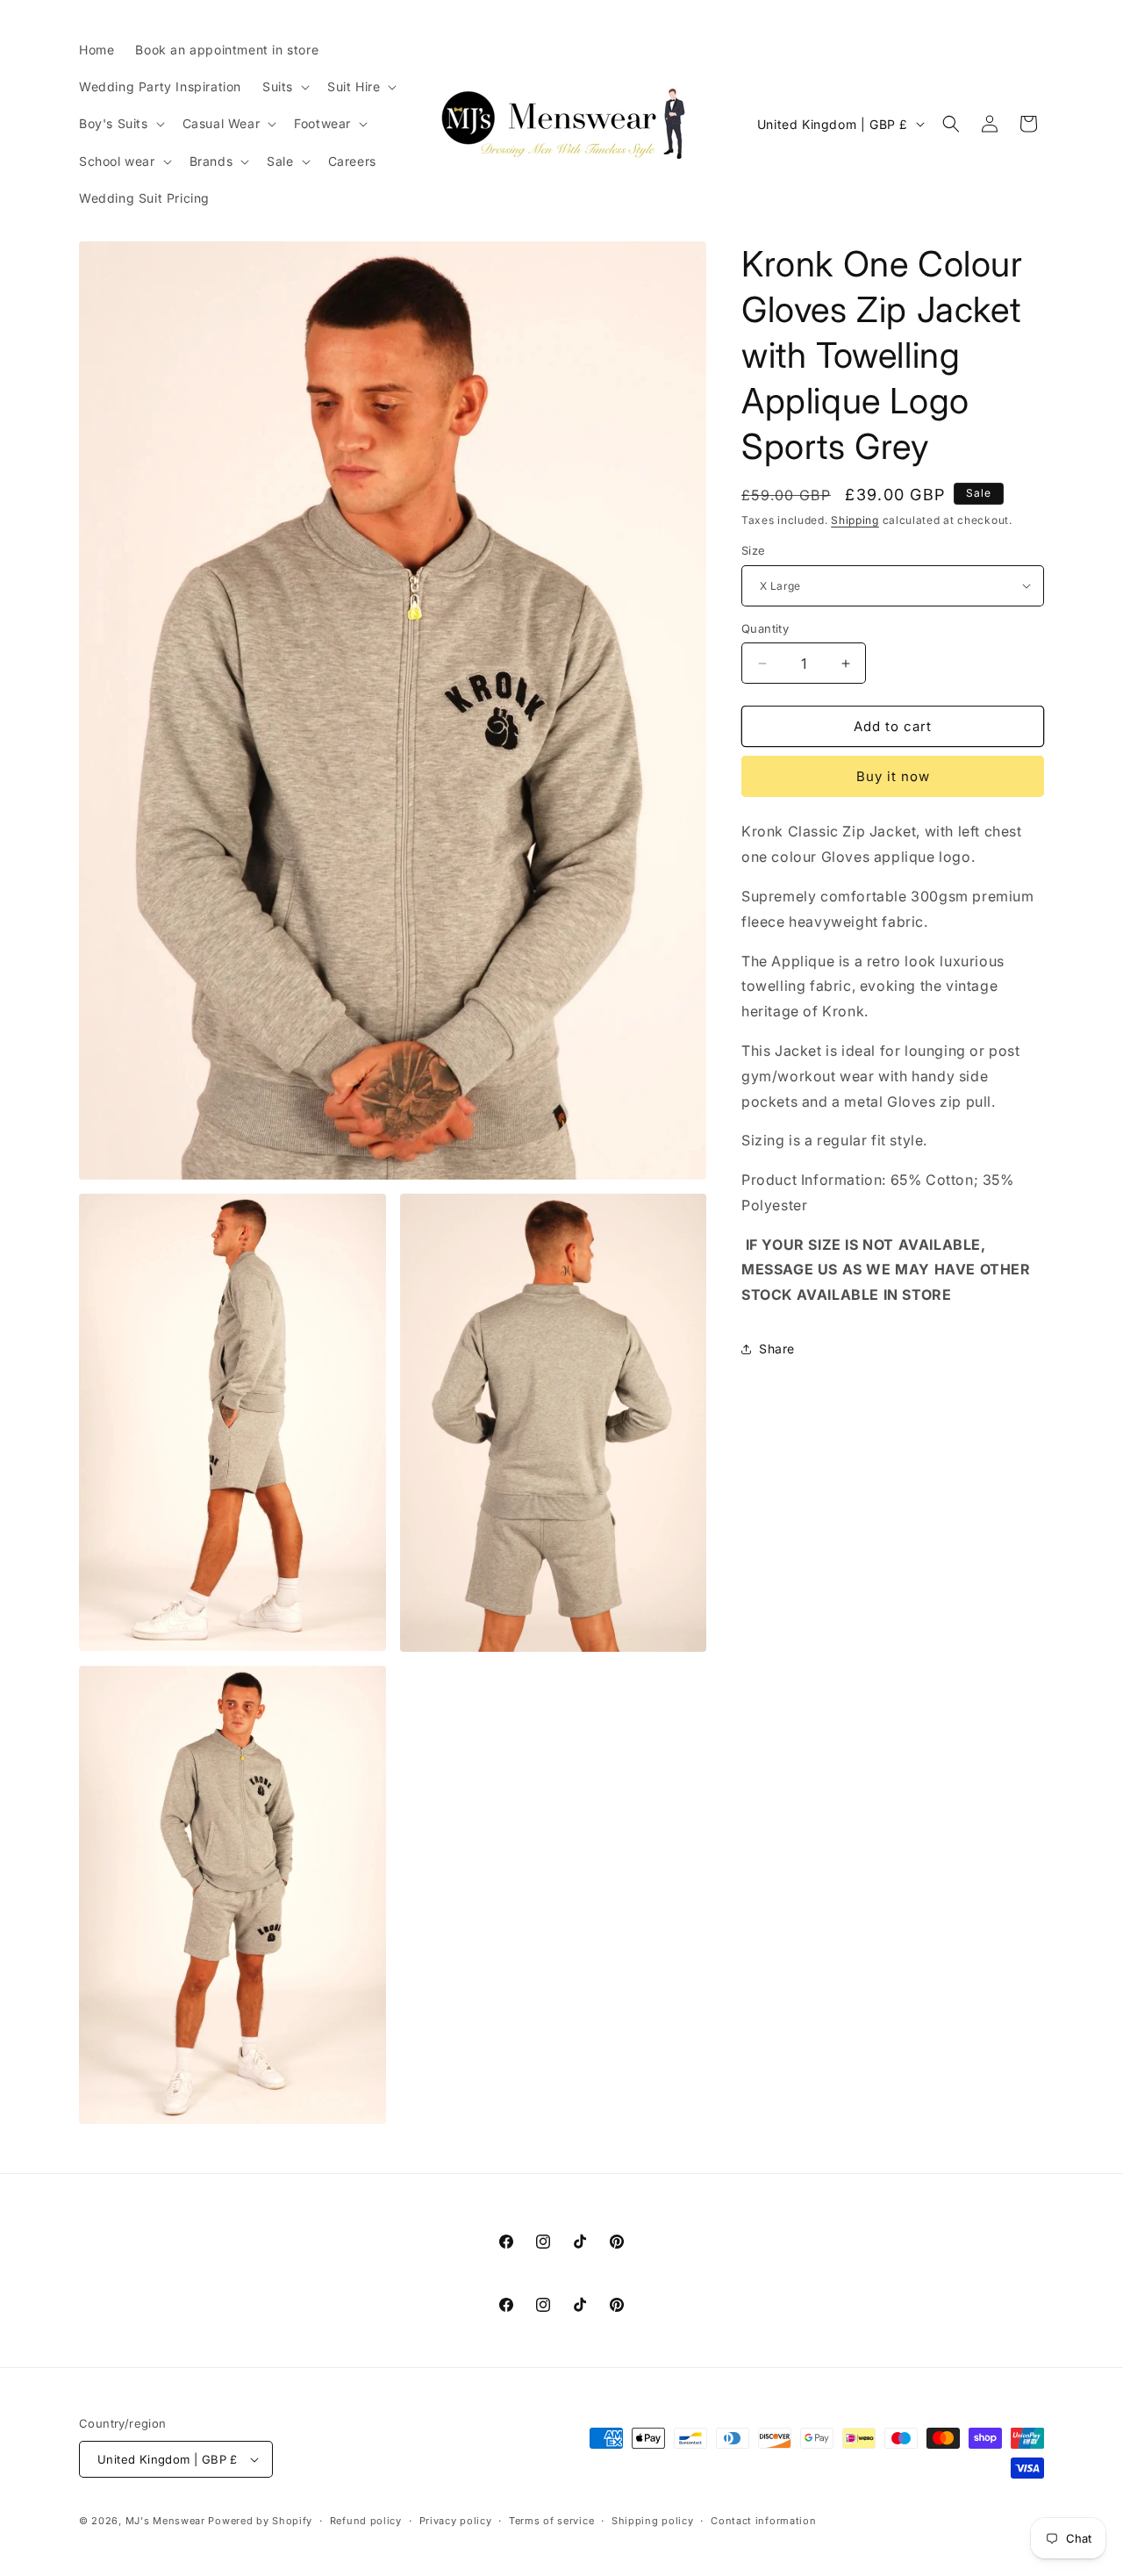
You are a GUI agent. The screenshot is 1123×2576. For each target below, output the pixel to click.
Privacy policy (456, 2521)
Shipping (855, 520)
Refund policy (366, 2521)
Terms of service (551, 2521)
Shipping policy (653, 2521)
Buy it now (893, 776)
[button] (284, 87)
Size (754, 550)
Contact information (763, 2521)
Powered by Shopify (260, 2521)
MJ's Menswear (167, 2521)
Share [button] (777, 1349)
